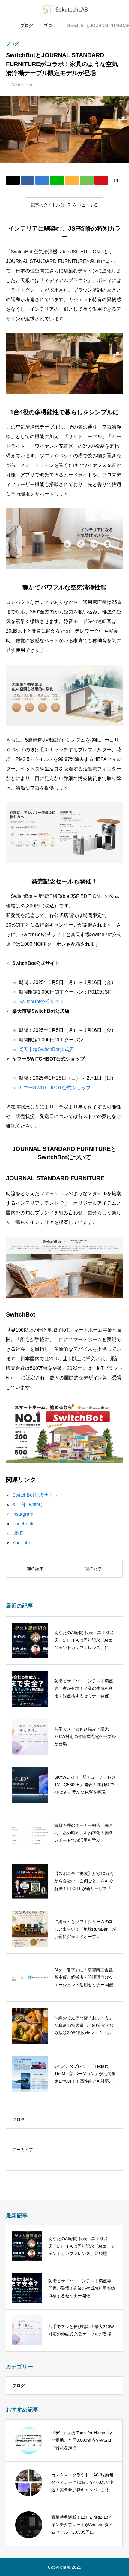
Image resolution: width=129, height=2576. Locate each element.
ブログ (12, 44)
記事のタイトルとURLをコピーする (64, 205)
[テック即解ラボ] (64, 9)
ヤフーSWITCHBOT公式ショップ (55, 1088)
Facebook (23, 1524)
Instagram (23, 1514)
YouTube (22, 1543)
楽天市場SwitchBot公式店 (46, 1049)
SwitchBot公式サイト (41, 1001)
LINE (18, 1533)
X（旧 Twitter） (29, 1505)
